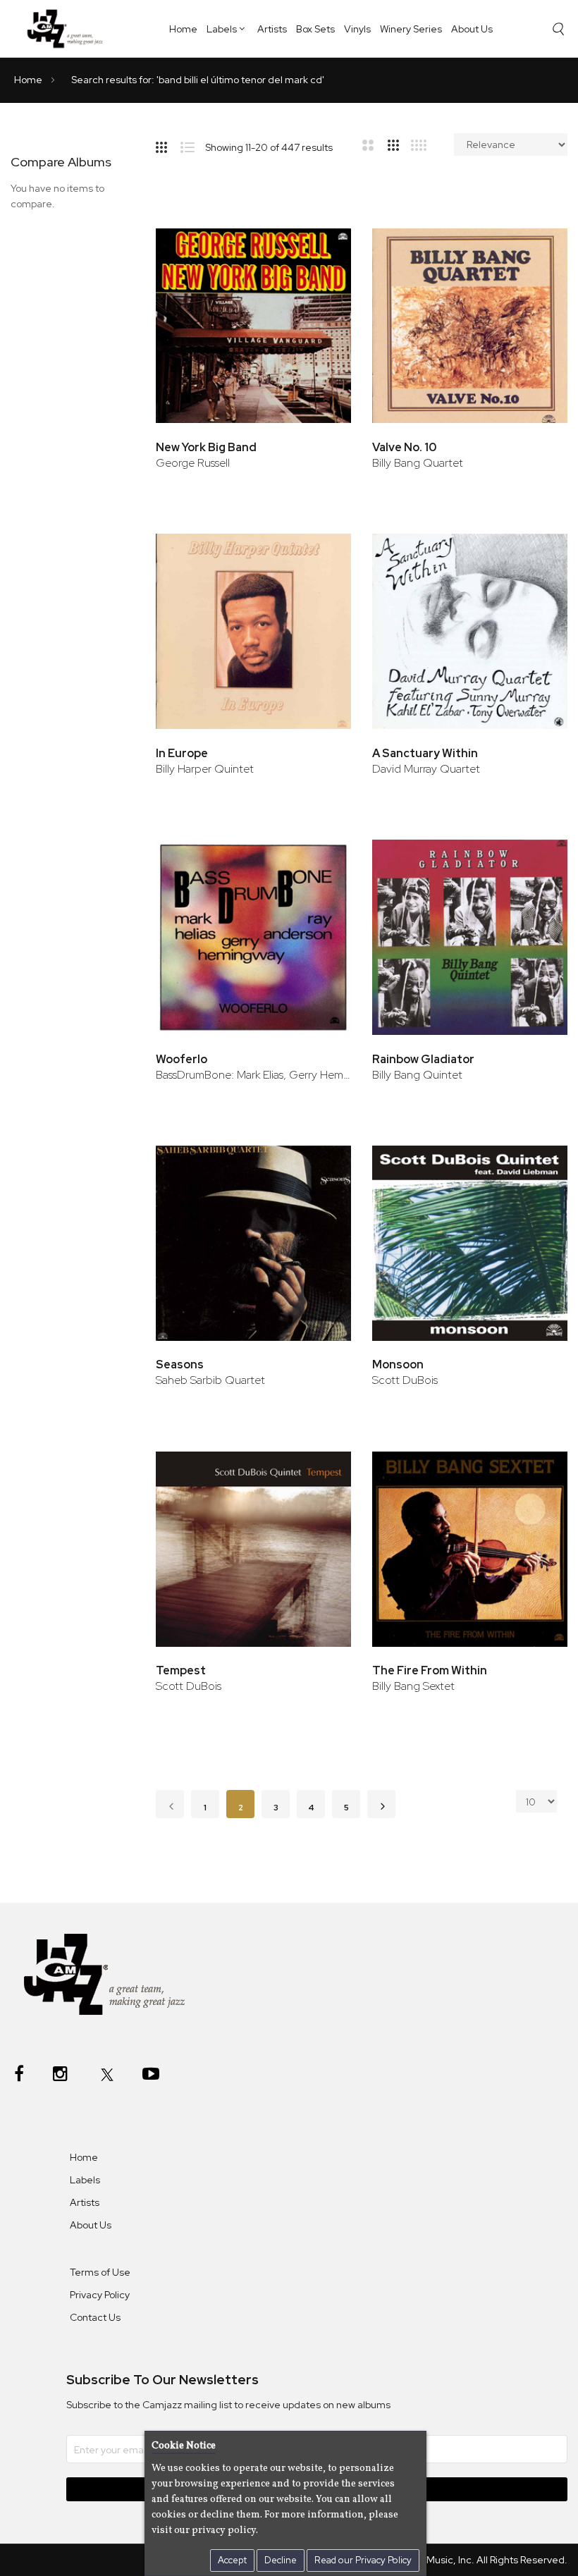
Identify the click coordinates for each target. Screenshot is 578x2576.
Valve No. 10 (404, 447)
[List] (193, 145)
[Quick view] (321, 294)
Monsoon (398, 1364)
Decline (281, 2560)
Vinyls (357, 29)
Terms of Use (100, 2272)
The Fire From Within (430, 1670)
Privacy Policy (100, 2295)
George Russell (193, 463)
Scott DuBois (405, 1380)
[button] (321, 249)
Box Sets (315, 29)
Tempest (181, 1670)
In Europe (182, 753)
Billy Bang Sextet (413, 1686)
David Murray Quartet (426, 769)
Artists (272, 29)
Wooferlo (182, 1059)
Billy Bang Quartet (418, 463)
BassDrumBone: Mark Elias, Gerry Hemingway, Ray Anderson (253, 1075)
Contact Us (95, 2317)
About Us (472, 29)
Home (183, 29)
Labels (222, 29)
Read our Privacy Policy (363, 2560)
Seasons (180, 1364)
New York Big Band (206, 447)
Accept (232, 2560)
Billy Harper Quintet (205, 769)
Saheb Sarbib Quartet (210, 1380)
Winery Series (411, 29)
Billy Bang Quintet (417, 1075)
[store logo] (69, 28)
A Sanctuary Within (425, 753)
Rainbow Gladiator (423, 1059)
